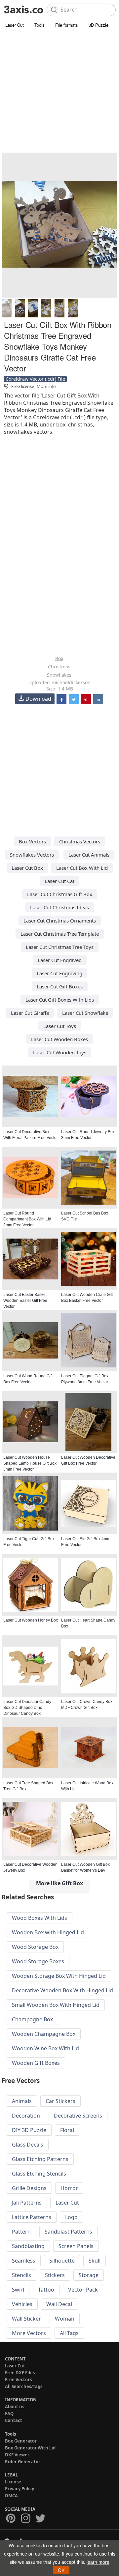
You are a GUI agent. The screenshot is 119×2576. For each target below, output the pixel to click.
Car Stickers (60, 2101)
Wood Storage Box (35, 1947)
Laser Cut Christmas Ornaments (60, 921)
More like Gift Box (59, 1883)
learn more (98, 2562)
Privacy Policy (20, 2489)
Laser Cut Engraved (60, 960)
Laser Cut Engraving (59, 973)
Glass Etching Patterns (40, 2159)
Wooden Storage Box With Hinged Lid (59, 1976)
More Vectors (29, 2333)
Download (38, 699)
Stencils (21, 2275)
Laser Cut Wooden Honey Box (31, 1620)
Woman (65, 2319)
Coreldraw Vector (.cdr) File (35, 379)
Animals (22, 2101)
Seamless (24, 2261)
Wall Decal (59, 2304)
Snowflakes (59, 675)
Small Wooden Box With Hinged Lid (56, 2005)
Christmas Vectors (80, 841)
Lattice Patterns (32, 2217)
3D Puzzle (99, 25)
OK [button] (61, 2570)
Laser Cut (15, 25)
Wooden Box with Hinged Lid (48, 1932)
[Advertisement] (59, 92)
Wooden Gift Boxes (36, 2063)
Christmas (59, 667)
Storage (89, 2275)
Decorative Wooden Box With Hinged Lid (62, 1990)
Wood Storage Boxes (38, 1961)
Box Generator (21, 2441)
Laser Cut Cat (59, 881)
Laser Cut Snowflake (85, 1013)
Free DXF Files (20, 2373)
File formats (67, 25)
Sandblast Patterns (68, 2232)
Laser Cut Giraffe (30, 1013)
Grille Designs (29, 2188)
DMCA (11, 2496)
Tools (40, 25)
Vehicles (22, 2304)
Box (59, 658)
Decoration (26, 2116)
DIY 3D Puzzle (29, 2130)
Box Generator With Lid (30, 2448)
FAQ (9, 2414)
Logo (71, 2217)
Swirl (18, 2290)
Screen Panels (76, 2246)
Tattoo (46, 2290)
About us (15, 2407)
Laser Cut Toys (60, 1026)
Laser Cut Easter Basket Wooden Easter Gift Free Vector (25, 1301)
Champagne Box (32, 2019)
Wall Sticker (26, 2319)
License (13, 2482)
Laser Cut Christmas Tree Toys (60, 947)
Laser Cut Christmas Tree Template (60, 934)
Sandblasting (28, 2246)
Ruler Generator (23, 2462)
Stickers (55, 2275)
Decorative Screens (78, 2116)
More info (46, 386)
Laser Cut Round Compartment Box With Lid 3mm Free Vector (27, 1219)
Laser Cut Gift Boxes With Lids (60, 1000)
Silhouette (62, 2261)
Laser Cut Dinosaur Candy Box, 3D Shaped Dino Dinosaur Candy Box (27, 1708)
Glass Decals (28, 2145)
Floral (67, 2130)
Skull (95, 2261)
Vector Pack (83, 2290)
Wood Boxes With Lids (40, 1918)
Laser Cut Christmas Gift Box (60, 894)
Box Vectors (32, 841)
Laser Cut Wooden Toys (60, 1052)
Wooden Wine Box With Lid (45, 2048)
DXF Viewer (17, 2455)
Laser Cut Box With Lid (82, 868)
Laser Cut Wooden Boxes (59, 1039)
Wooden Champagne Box (44, 2034)
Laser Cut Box (27, 868)
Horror (69, 2188)
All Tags (69, 2333)
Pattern (21, 2232)
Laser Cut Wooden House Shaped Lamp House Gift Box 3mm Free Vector (30, 1463)
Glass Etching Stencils (39, 2174)
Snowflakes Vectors (32, 855)
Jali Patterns (27, 2203)
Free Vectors (18, 2380)
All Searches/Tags (24, 2386)
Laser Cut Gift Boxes (60, 986)
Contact (14, 2420)
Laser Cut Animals (89, 855)
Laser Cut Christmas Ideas (59, 907)
